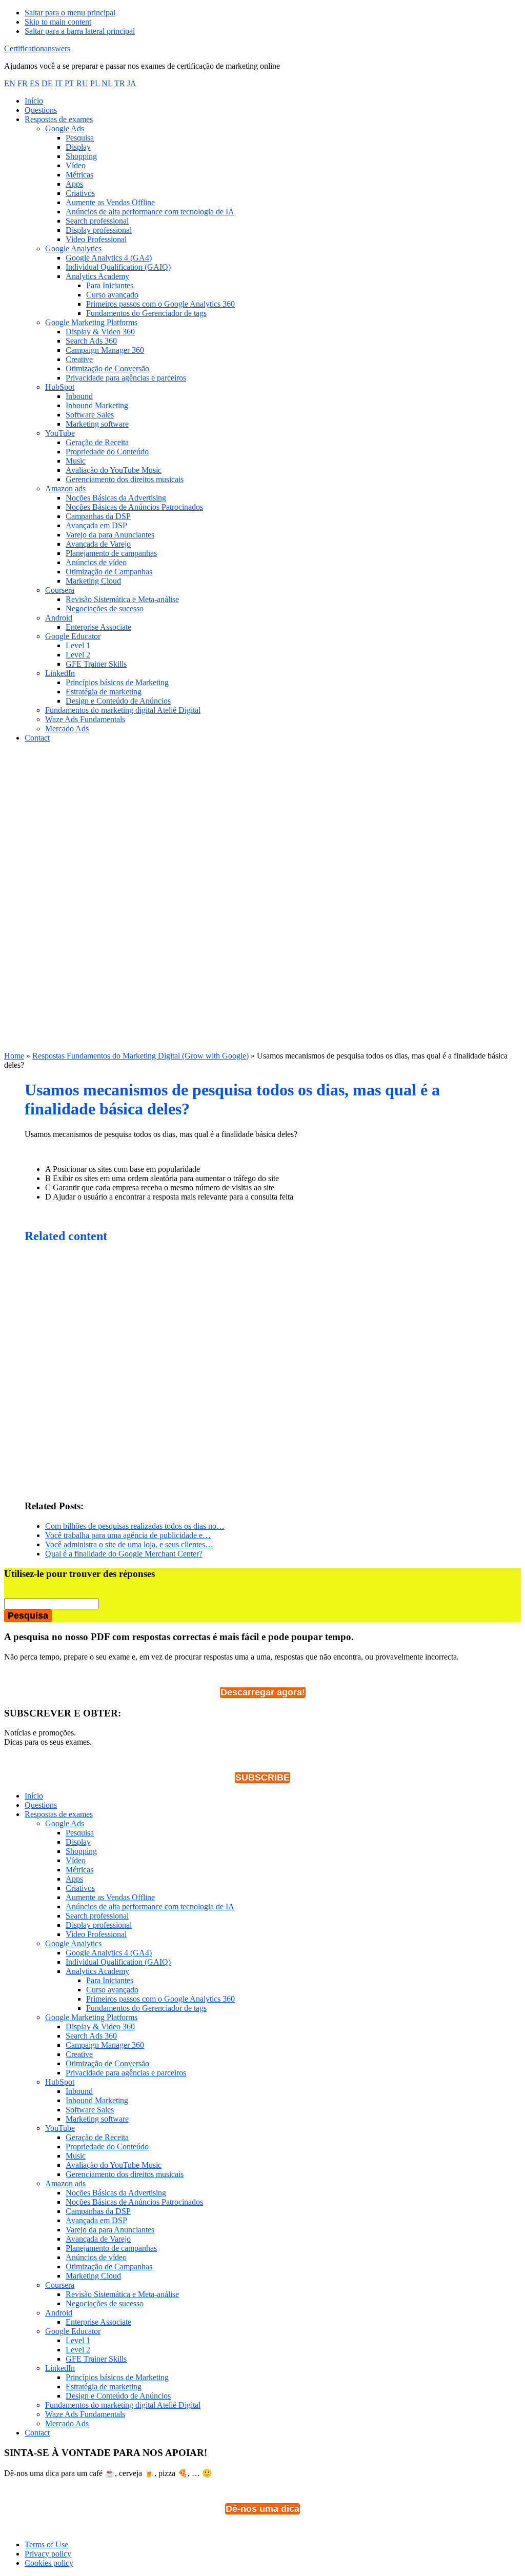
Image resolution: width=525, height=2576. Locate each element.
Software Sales (90, 2110)
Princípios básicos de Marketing (117, 2377)
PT (69, 83)
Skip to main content (58, 22)
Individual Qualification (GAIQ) (118, 1962)
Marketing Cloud (93, 2276)
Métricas (79, 1870)
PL (95, 83)
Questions (41, 1805)
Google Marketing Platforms (91, 2017)
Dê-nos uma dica (262, 2509)
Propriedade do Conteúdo (107, 2146)
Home (14, 1056)
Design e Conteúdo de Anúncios (118, 2396)
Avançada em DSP (96, 2220)
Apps (74, 1879)
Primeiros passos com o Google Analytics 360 (160, 1999)
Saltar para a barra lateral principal (80, 31)
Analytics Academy (97, 1971)
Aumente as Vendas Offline (110, 1897)
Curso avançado (112, 1990)
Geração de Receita (97, 2137)
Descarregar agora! (263, 1692)
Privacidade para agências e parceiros (126, 2073)
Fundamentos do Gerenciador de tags (146, 2008)
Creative (79, 2054)
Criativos (80, 1888)
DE (47, 83)
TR (120, 83)
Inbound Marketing (97, 2100)
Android (59, 2313)
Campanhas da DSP (98, 2211)
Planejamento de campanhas (111, 2248)
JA (132, 83)
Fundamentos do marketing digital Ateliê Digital (123, 2405)
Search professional (97, 1916)
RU (82, 83)
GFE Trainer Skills (96, 2359)
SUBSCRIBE (262, 1778)
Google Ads (65, 1823)
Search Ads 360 (91, 2036)
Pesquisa (80, 1833)
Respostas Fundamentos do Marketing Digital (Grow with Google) (140, 1056)
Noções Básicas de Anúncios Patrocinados (134, 2202)
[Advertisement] (262, 823)
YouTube (60, 2128)
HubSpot (60, 2082)
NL (107, 83)
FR (23, 83)
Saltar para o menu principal (70, 13)
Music (76, 2156)
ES (35, 83)
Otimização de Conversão (107, 2063)
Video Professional (96, 1934)
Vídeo (76, 1860)
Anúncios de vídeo (96, 2257)
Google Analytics (73, 1943)
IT (59, 83)
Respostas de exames (59, 1814)
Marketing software (97, 2119)
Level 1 (78, 2340)
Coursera (60, 2285)
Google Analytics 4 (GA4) (109, 1953)
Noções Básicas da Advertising (116, 2193)
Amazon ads (65, 2183)
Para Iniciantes (110, 1980)
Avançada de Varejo (98, 2239)
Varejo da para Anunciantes (110, 2230)
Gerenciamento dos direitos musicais (125, 2174)
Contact (37, 2433)
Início (34, 1796)
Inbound (79, 2091)
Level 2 (78, 2350)
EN (10, 83)
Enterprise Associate (98, 2322)
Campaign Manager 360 (105, 2045)
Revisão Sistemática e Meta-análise (122, 2294)
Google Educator (73, 2331)
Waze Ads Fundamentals (85, 2414)
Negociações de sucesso (105, 2303)
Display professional (99, 1925)
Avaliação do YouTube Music (114, 2165)
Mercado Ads (67, 2423)
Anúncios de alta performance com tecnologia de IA (150, 1906)
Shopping (81, 1851)
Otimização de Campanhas (109, 2267)
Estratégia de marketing (104, 2387)
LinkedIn (60, 2368)
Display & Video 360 (100, 2026)
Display (78, 1842)
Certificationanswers (37, 48)
